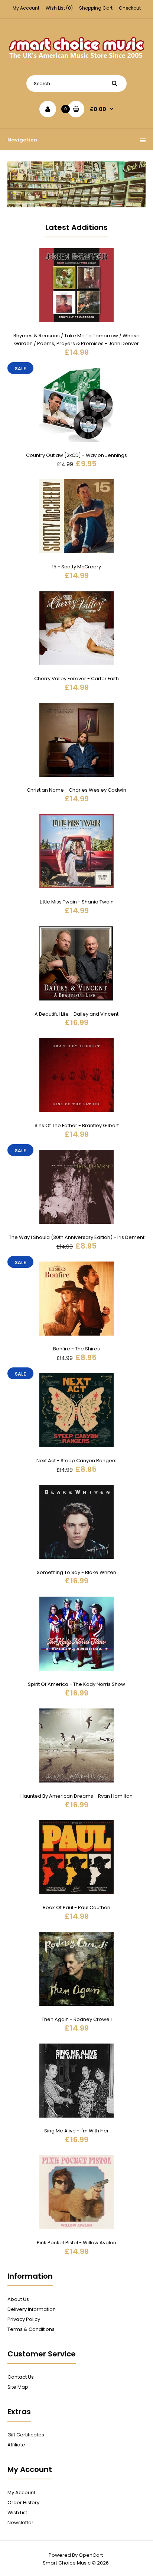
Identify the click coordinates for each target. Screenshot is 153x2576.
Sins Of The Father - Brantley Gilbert (77, 1125)
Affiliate (16, 2445)
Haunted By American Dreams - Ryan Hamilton (76, 1796)
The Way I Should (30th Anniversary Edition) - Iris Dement (77, 1237)
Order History (23, 2503)
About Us (18, 2299)
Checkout (130, 8)
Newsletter (20, 2522)
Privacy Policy (24, 2319)
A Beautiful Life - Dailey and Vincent (76, 1014)
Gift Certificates (26, 2435)
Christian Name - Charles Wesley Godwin (76, 790)
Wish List (17, 2512)
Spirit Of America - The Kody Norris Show (76, 1684)
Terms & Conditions (31, 2329)
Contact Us (21, 2377)
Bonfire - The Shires (76, 1349)
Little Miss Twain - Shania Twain (77, 902)
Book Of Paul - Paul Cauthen (76, 1907)
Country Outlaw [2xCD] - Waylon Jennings (76, 455)
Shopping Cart (96, 8)
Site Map (18, 2387)
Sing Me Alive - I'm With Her (76, 2131)
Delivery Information (32, 2309)
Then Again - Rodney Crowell (77, 2019)
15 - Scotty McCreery (76, 567)
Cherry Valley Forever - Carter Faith (76, 679)
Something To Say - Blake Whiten (76, 1572)
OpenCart (91, 2555)
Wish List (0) (59, 8)
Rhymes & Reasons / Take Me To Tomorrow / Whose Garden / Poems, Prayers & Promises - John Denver (76, 340)
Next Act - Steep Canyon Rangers (76, 1461)
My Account (26, 8)
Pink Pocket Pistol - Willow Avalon (76, 2243)
